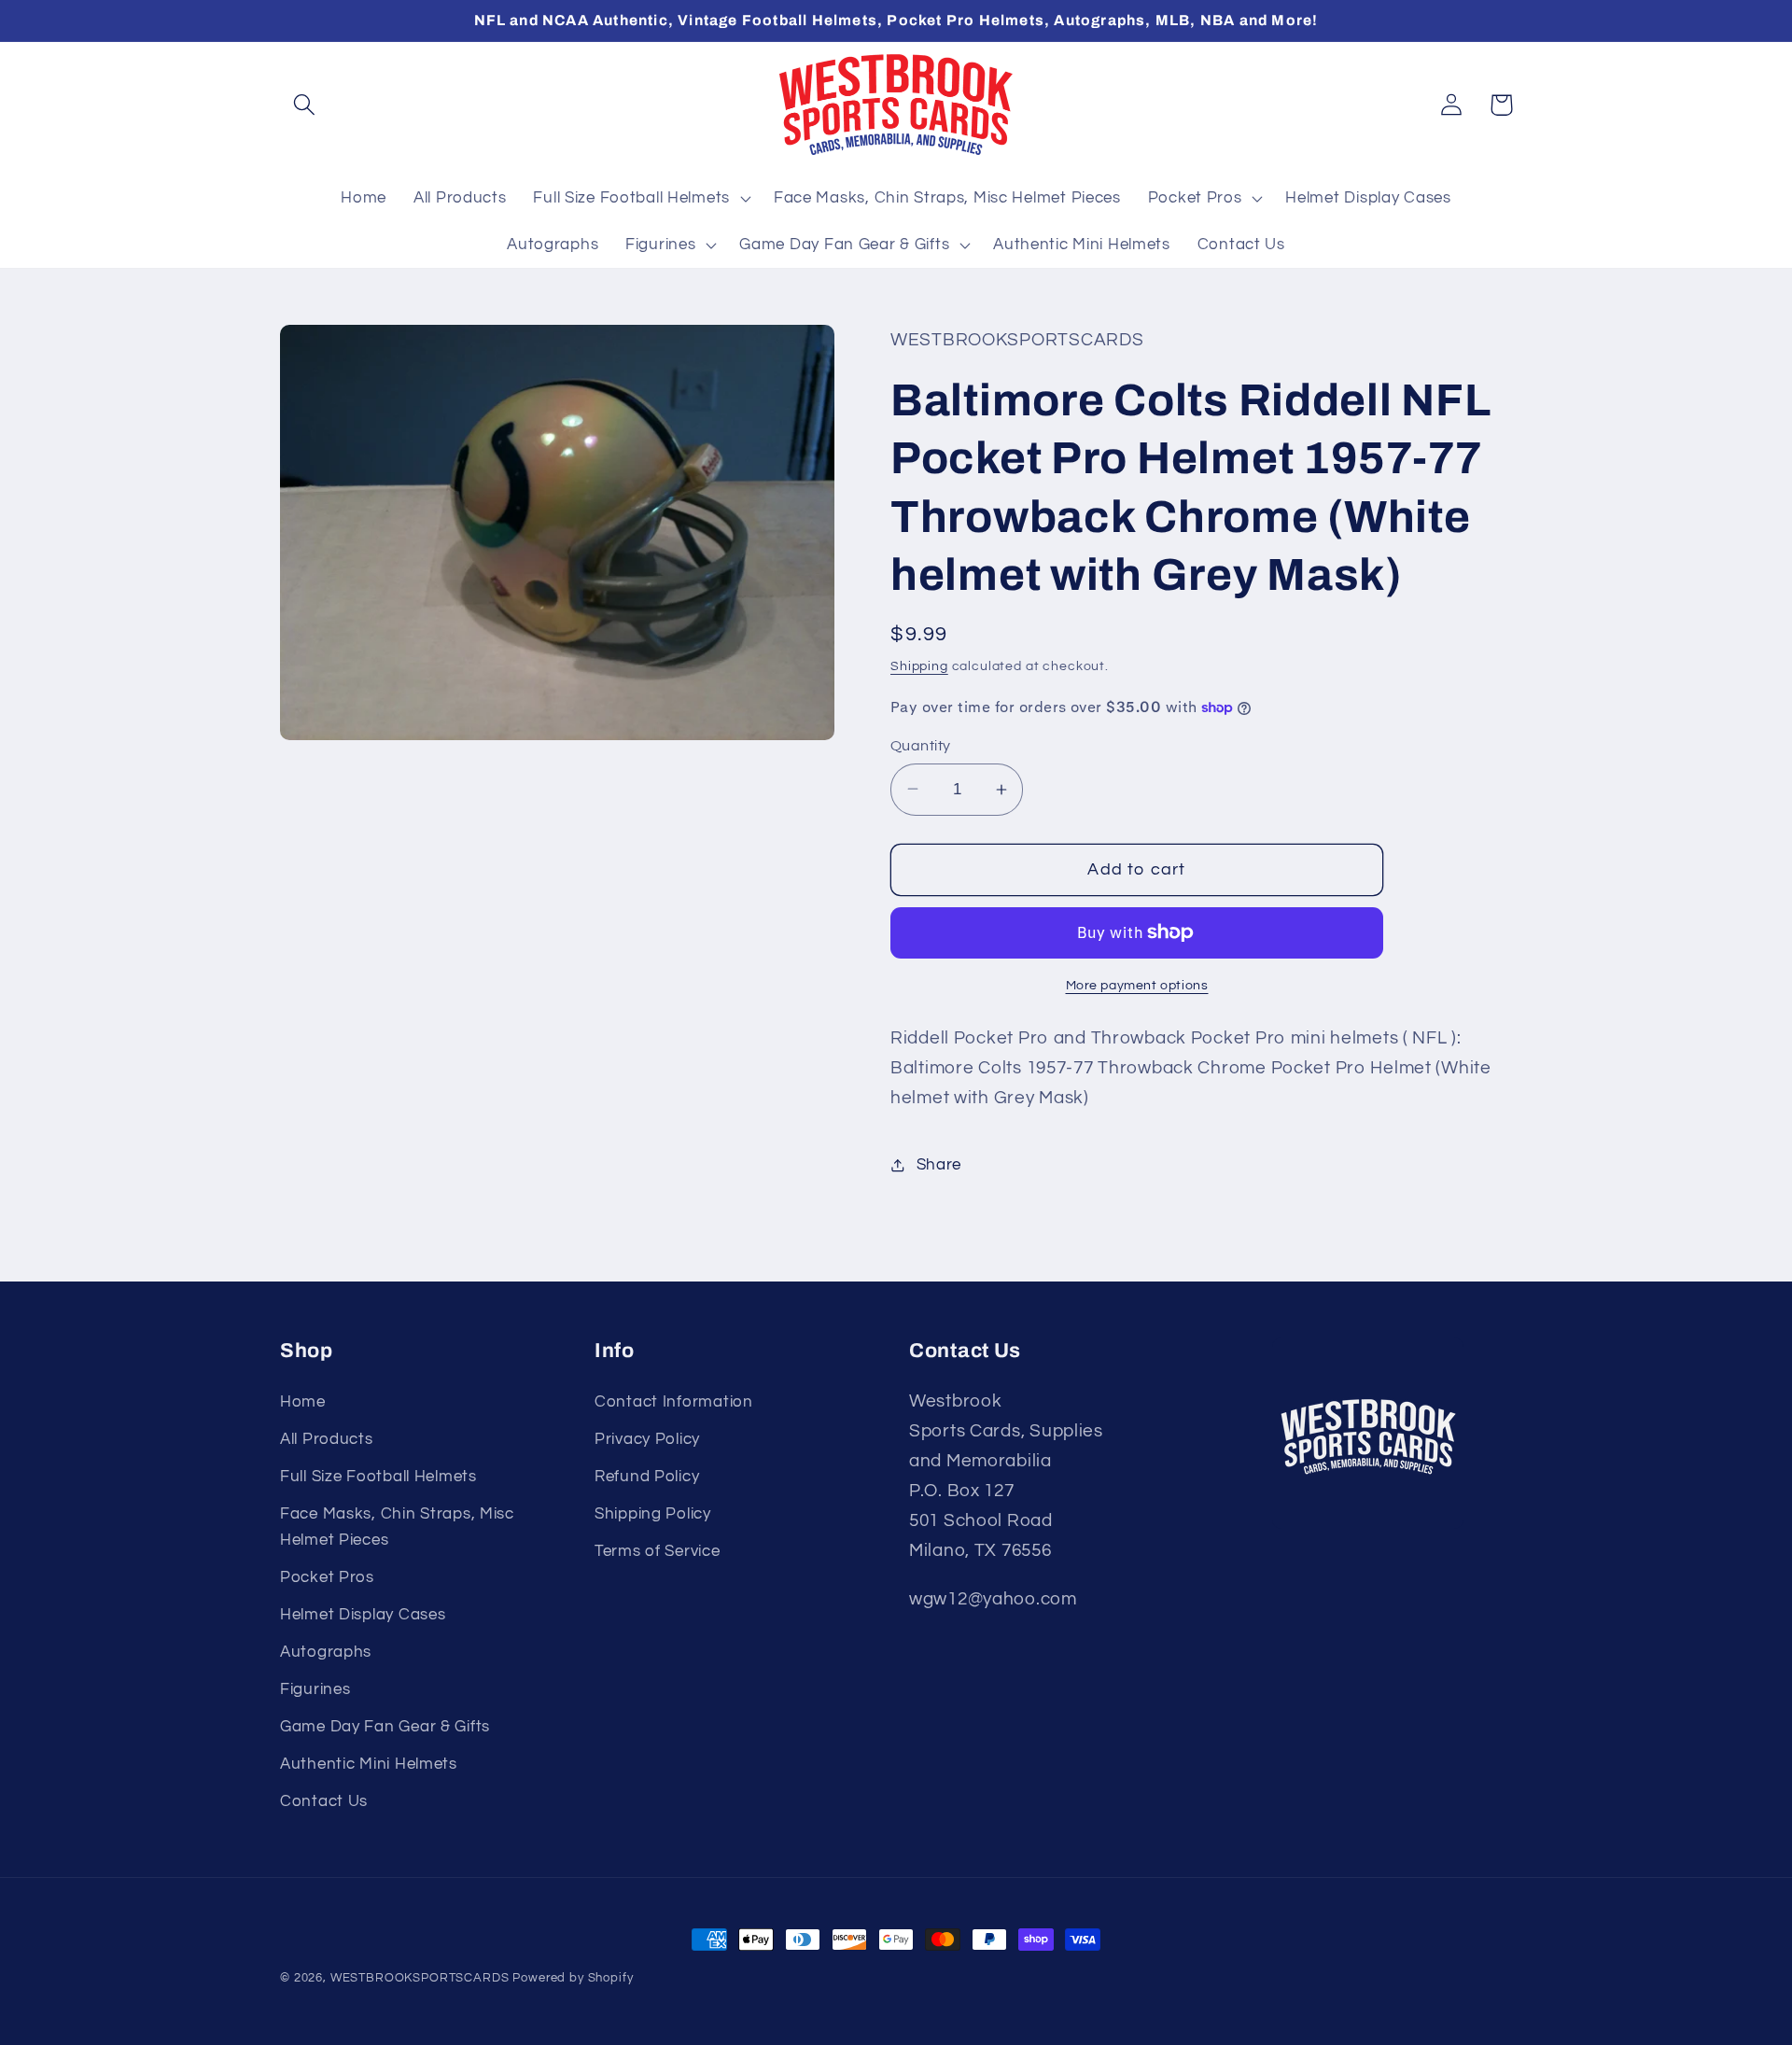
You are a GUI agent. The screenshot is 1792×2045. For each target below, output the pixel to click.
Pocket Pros (327, 1577)
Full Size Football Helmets (378, 1477)
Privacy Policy (647, 1439)
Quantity (921, 746)
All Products (327, 1439)
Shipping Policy (653, 1514)
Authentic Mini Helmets (369, 1764)
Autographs (326, 1652)
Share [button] (939, 1165)
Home (303, 1402)
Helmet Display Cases (363, 1615)
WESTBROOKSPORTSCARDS (420, 1978)
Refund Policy (647, 1477)
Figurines (315, 1689)
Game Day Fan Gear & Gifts (385, 1727)
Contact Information (674, 1402)
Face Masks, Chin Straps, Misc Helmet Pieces (397, 1527)
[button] (305, 105)
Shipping (919, 666)
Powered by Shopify (573, 1978)
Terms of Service (658, 1551)
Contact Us (324, 1801)
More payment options (1137, 985)
